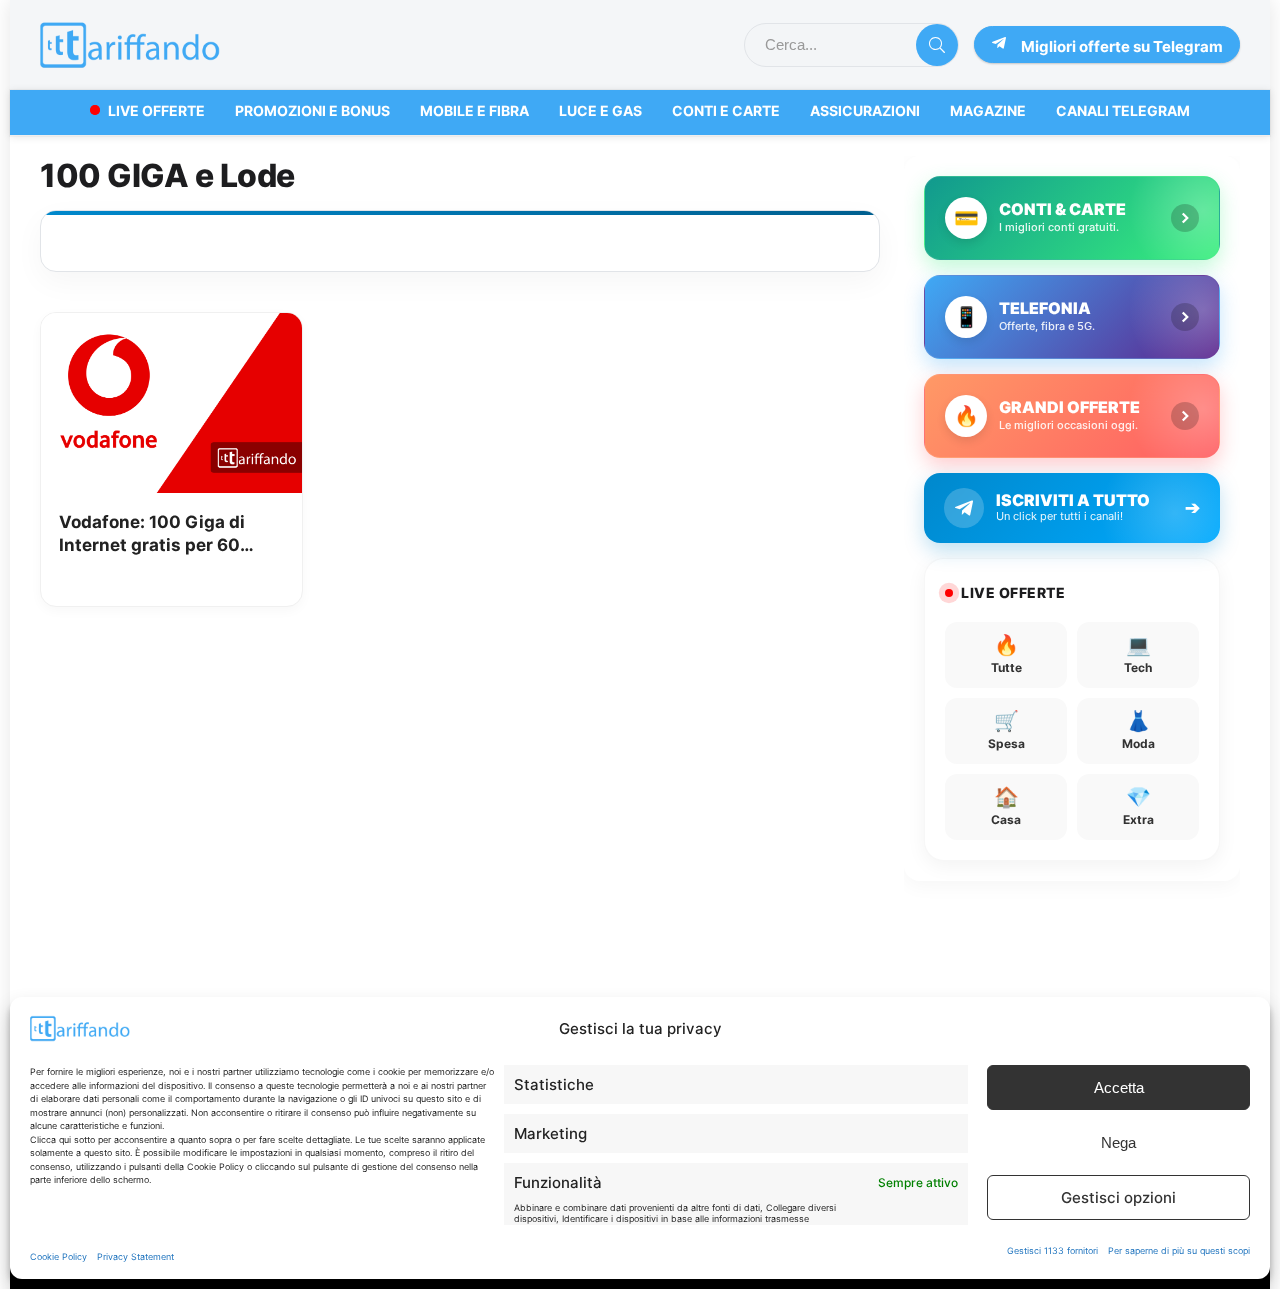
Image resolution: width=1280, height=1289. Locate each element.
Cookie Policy (58, 1256)
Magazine (988, 110)
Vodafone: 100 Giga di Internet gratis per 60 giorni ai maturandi (152, 535)
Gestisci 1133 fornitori (1052, 1250)
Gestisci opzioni (1118, 1197)
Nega (1118, 1142)
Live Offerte (156, 110)
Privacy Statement (135, 1256)
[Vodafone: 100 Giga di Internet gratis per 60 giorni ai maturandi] (171, 327)
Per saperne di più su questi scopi (1179, 1250)
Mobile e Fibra (474, 110)
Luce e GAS (600, 110)
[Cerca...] (937, 45)
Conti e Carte (726, 110)
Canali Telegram (1123, 110)
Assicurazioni (865, 110)
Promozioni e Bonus (312, 110)
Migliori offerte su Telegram (1122, 46)
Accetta (1119, 1087)
